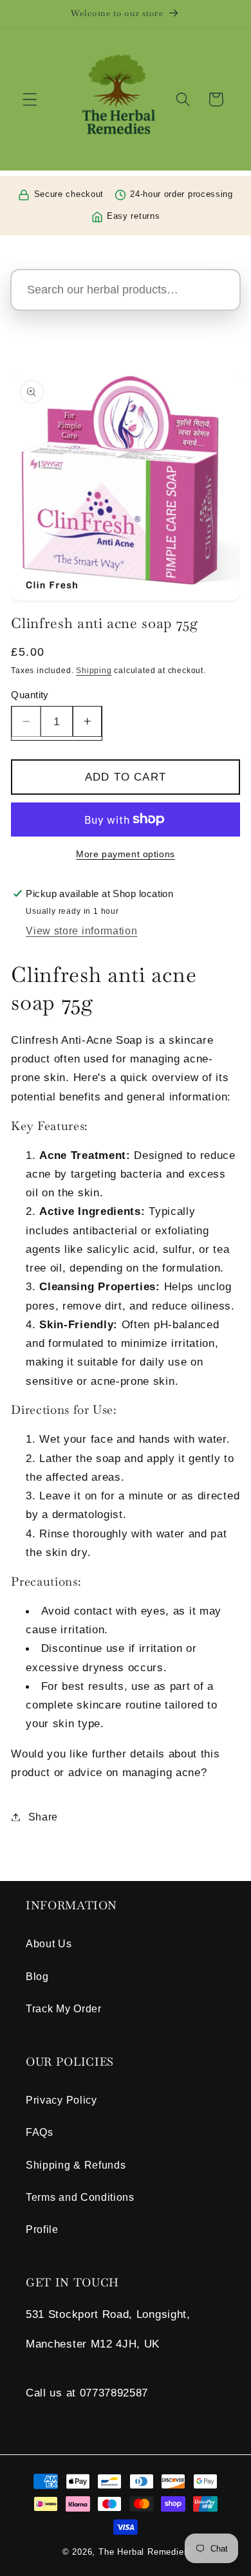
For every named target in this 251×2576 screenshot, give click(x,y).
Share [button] (43, 1817)
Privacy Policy (61, 2100)
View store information (81, 931)
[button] (30, 99)
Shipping (94, 671)
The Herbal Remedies (144, 2552)
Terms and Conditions (80, 2197)
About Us (49, 1943)
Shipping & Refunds (76, 2165)
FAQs (40, 2132)
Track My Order (64, 2008)
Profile (42, 2229)
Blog (37, 1976)
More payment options (126, 854)
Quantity (30, 695)
